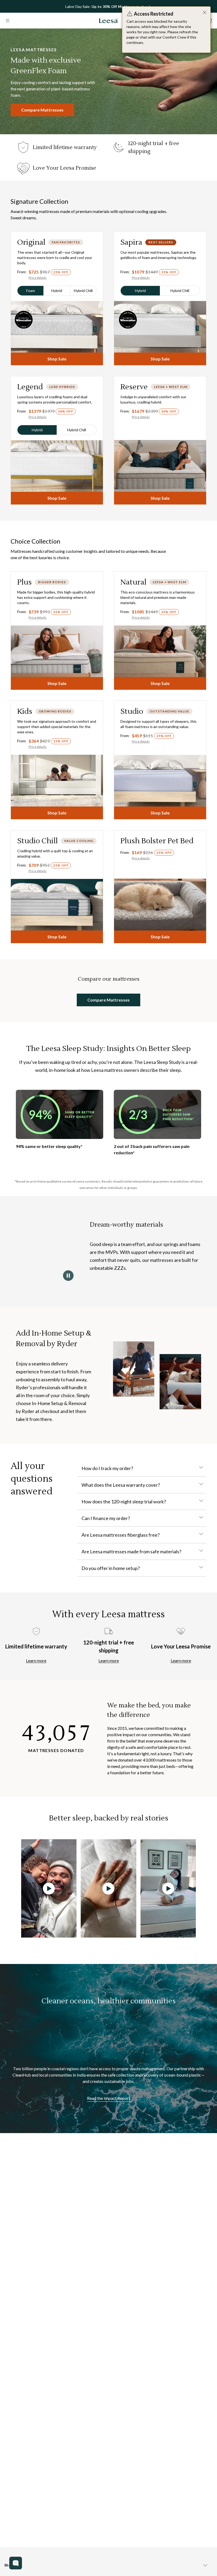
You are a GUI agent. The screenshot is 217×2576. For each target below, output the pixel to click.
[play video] (49, 1888)
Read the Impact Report (109, 2098)
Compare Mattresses (42, 110)
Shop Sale (57, 359)
